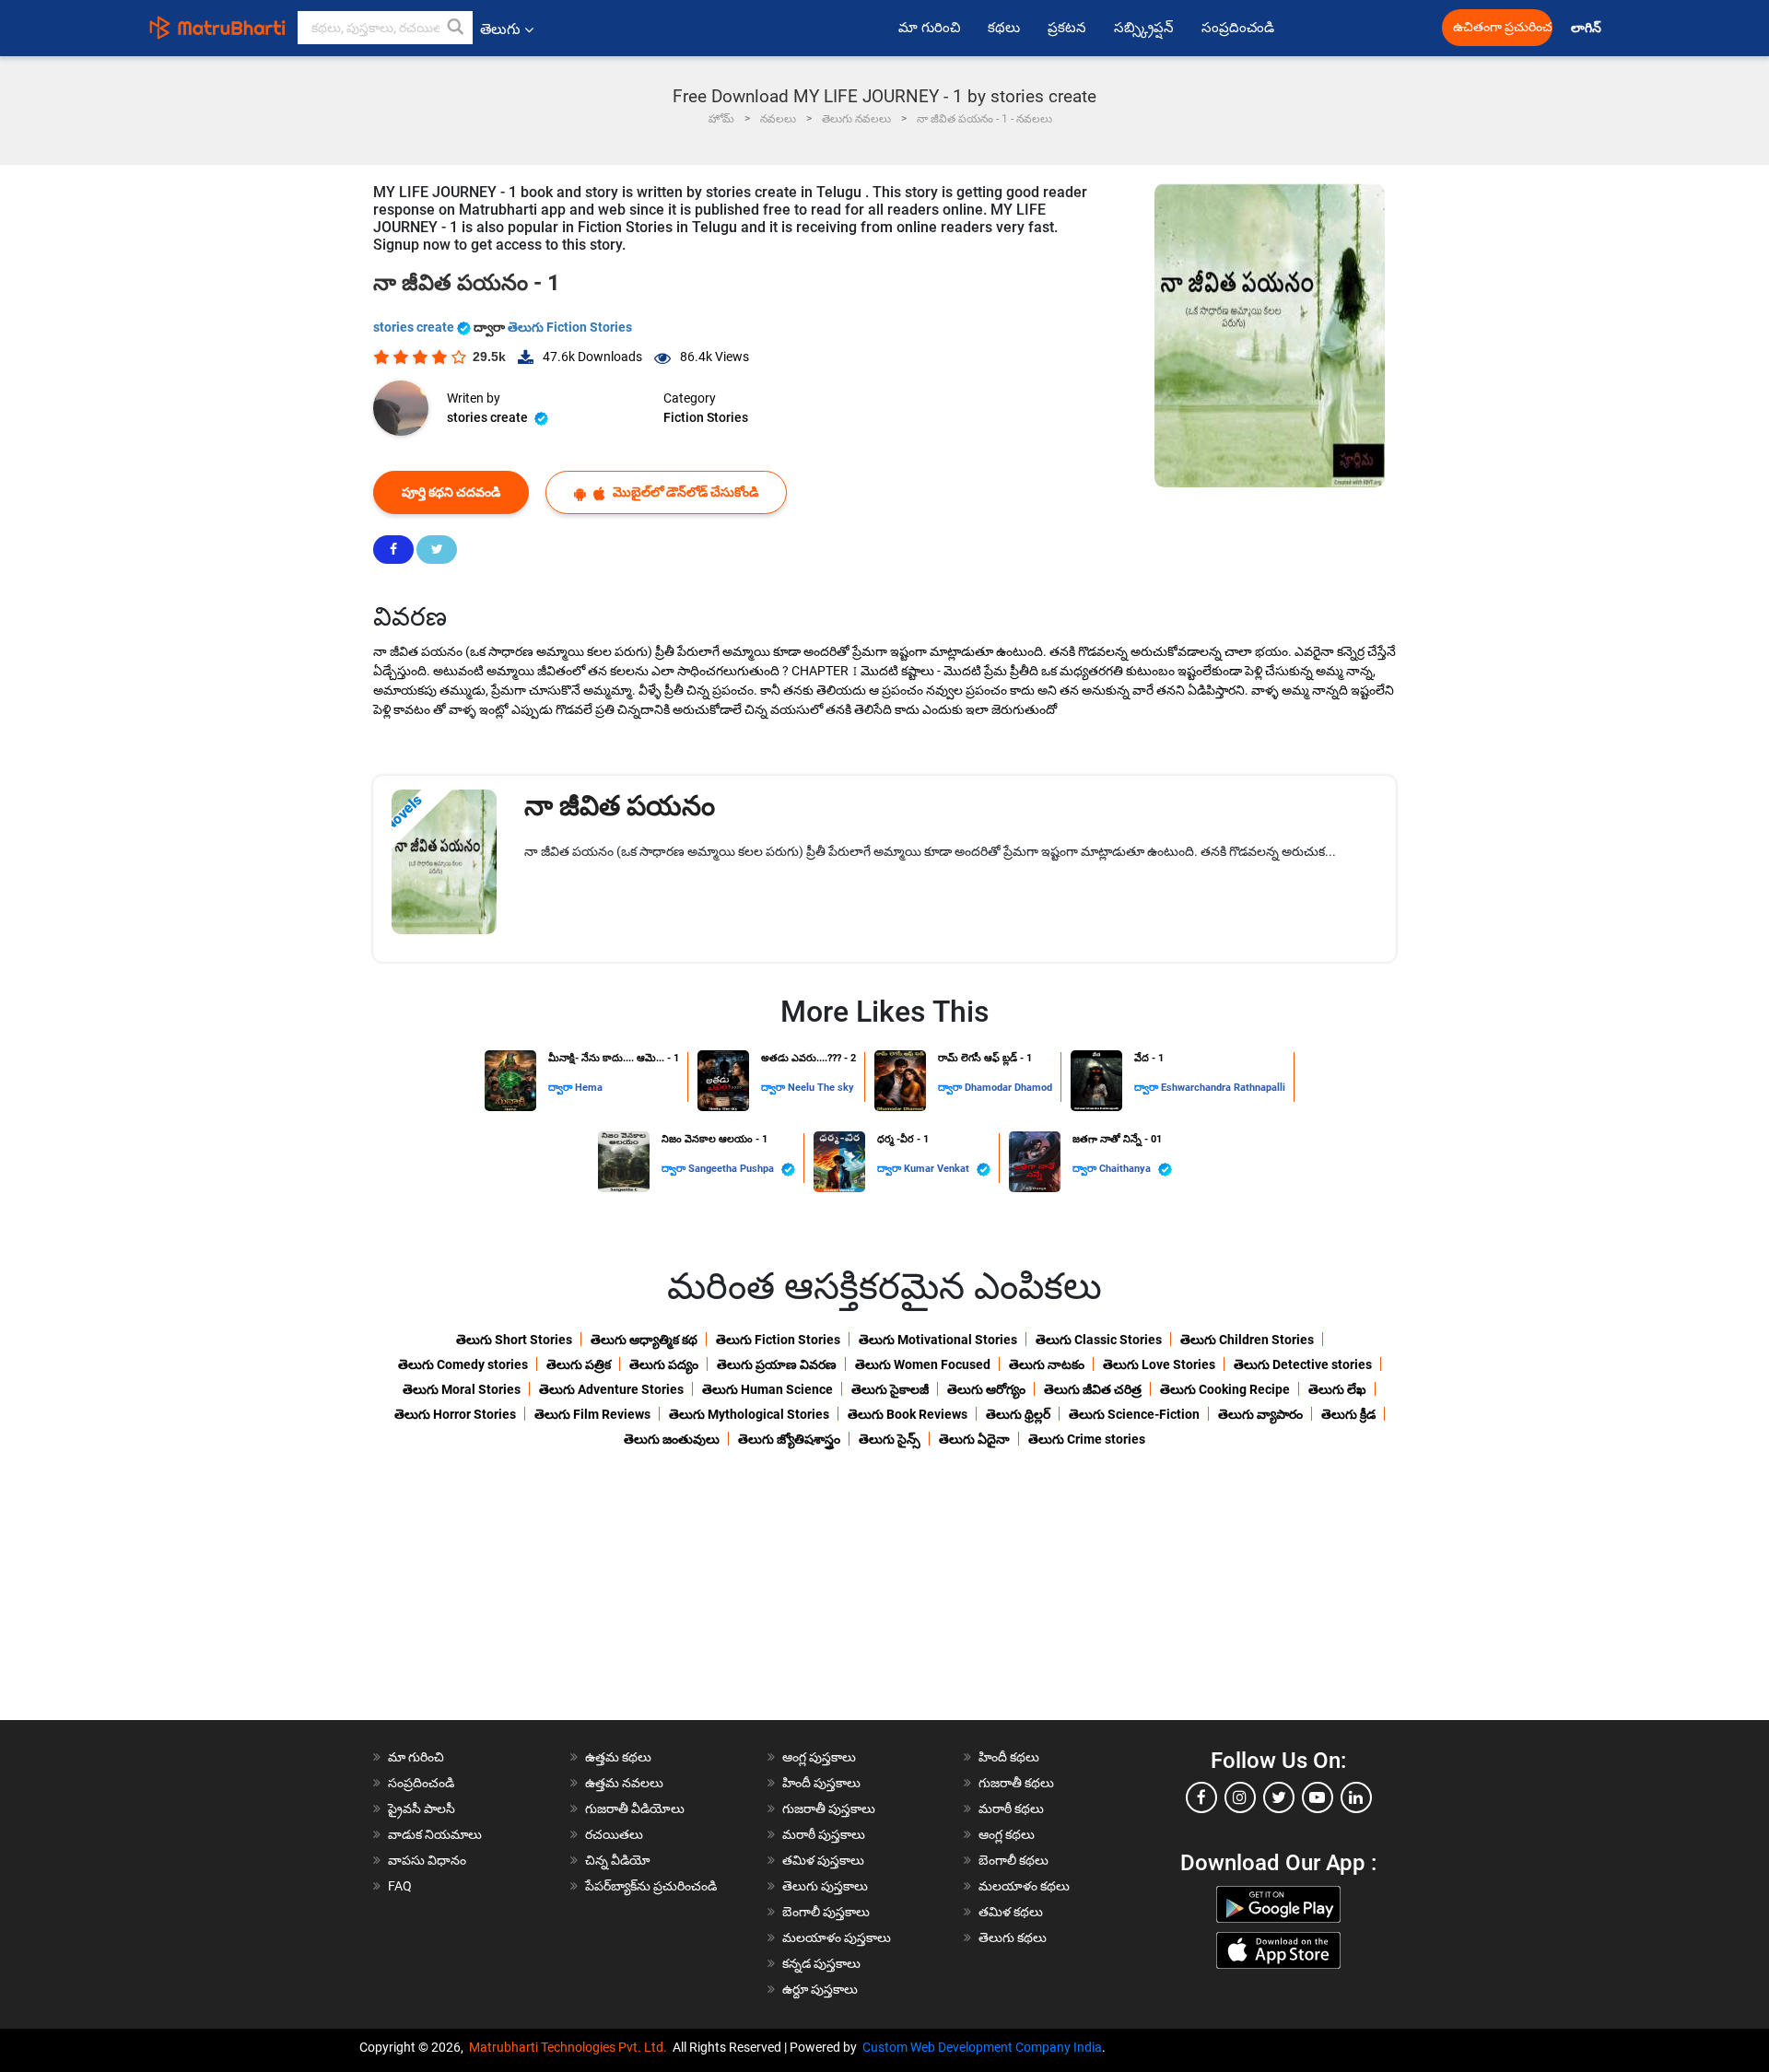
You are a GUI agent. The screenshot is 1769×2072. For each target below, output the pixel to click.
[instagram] (1240, 1797)
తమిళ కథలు (1011, 1912)
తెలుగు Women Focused (923, 1364)
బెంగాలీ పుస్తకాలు (826, 1912)
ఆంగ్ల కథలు (1007, 1834)
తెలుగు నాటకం (1047, 1364)
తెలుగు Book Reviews (908, 1414)
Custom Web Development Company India (982, 2047)
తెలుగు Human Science (767, 1389)
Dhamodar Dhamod (1008, 1088)
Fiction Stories (706, 417)
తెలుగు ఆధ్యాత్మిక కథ (644, 1340)
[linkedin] (1356, 1797)
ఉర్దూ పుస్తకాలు (820, 1989)
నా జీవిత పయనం (620, 806)
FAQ (400, 1886)
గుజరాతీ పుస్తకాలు (829, 1809)
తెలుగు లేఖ (1337, 1389)
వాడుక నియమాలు (435, 1834)
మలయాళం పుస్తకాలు (837, 1937)
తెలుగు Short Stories (514, 1340)
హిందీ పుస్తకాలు (821, 1783)
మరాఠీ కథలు (1011, 1809)
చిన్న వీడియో (618, 1860)
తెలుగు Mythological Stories (749, 1414)
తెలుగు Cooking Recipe (1225, 1389)
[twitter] (1279, 1797)
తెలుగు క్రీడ (1348, 1414)
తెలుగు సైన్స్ (890, 1439)
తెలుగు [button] (500, 29)
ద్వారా (562, 1088)
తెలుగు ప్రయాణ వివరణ (777, 1364)
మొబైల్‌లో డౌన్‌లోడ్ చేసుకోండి (684, 492)
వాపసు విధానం (427, 1860)
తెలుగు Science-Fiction (1134, 1414)
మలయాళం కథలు (1024, 1886)
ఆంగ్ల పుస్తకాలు (819, 1757)
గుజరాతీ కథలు (1016, 1783)
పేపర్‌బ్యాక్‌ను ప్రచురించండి (651, 1886)
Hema (589, 1088)
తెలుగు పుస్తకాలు (825, 1886)
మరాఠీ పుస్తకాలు (824, 1834)
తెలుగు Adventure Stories (611, 1389)
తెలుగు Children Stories (1247, 1340)
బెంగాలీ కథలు (1013, 1860)
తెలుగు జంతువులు (672, 1439)
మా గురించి (929, 28)
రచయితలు (614, 1834)
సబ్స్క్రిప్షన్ (1144, 28)
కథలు (1004, 28)
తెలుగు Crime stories (1087, 1439)
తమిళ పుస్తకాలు (823, 1860)
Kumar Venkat (938, 1169)
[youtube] (1318, 1797)
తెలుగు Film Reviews (592, 1414)
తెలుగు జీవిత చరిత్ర (1093, 1389)
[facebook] (1201, 1797)
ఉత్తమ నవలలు (624, 1783)
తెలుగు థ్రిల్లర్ (1018, 1414)
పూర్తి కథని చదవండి (451, 492)
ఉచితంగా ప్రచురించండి (1503, 27)
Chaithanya (1126, 1169)
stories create (415, 327)
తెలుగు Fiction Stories (570, 327)
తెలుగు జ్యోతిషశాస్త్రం (789, 1439)
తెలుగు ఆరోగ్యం (986, 1389)
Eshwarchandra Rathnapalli (1223, 1088)
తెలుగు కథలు (1013, 1937)
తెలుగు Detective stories (1303, 1364)
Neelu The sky (821, 1088)
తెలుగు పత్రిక (579, 1364)
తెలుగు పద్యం (664, 1364)
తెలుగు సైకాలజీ (890, 1389)
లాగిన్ (1587, 28)
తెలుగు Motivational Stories (938, 1340)
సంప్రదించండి (1238, 28)
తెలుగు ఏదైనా (974, 1439)
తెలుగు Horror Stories (455, 1414)
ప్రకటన (1067, 28)
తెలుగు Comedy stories (463, 1364)
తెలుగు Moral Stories (462, 1389)
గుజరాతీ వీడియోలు (635, 1809)
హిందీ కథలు (1009, 1757)
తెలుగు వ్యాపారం (1260, 1414)
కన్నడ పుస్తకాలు (821, 1963)
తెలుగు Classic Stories (1099, 1340)
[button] (456, 28)
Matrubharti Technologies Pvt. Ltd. (571, 2047)
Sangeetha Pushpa (732, 1169)
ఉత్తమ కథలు (618, 1757)
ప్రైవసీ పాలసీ (422, 1809)
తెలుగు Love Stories (1159, 1364)
